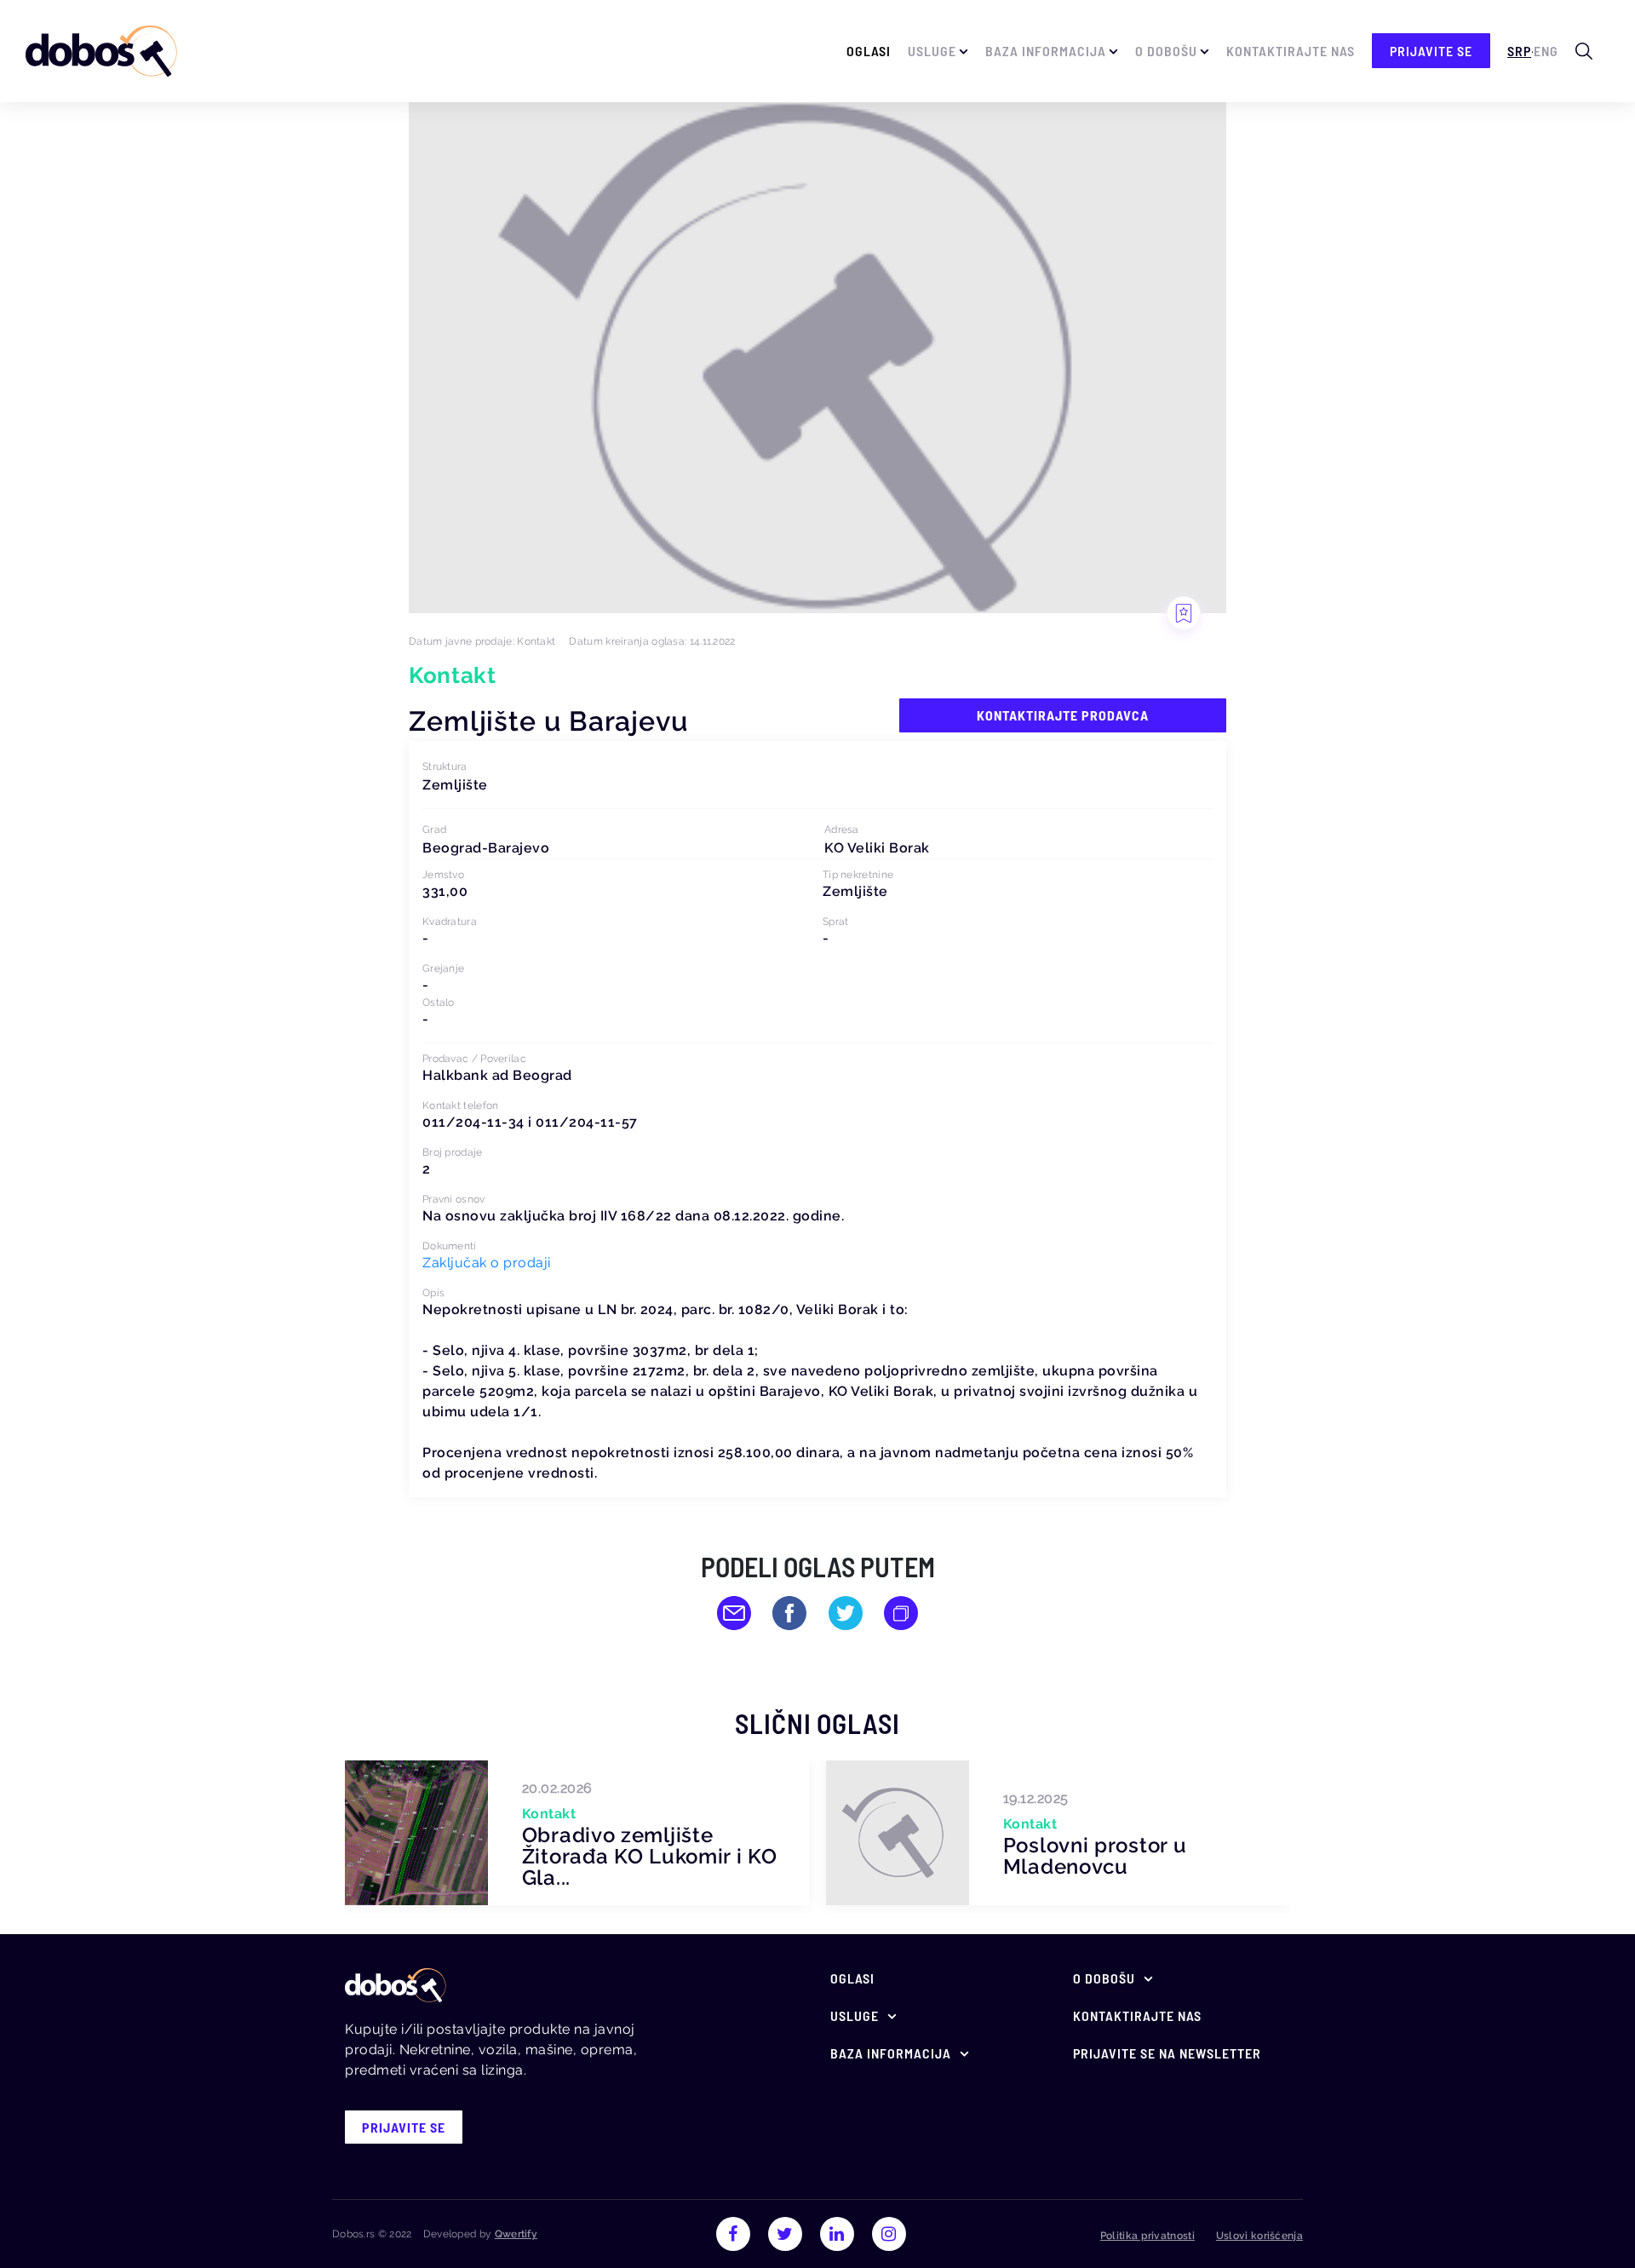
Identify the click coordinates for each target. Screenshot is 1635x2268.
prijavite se (1431, 51)
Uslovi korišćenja (1259, 2236)
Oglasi (869, 51)
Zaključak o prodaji (487, 1263)
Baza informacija (1046, 51)
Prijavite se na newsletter (1167, 2053)
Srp (1519, 51)
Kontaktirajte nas (1291, 51)
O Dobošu (1166, 51)
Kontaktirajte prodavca (1063, 715)
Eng (1546, 51)
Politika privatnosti (1147, 2236)
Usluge (932, 51)
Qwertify (516, 2234)
